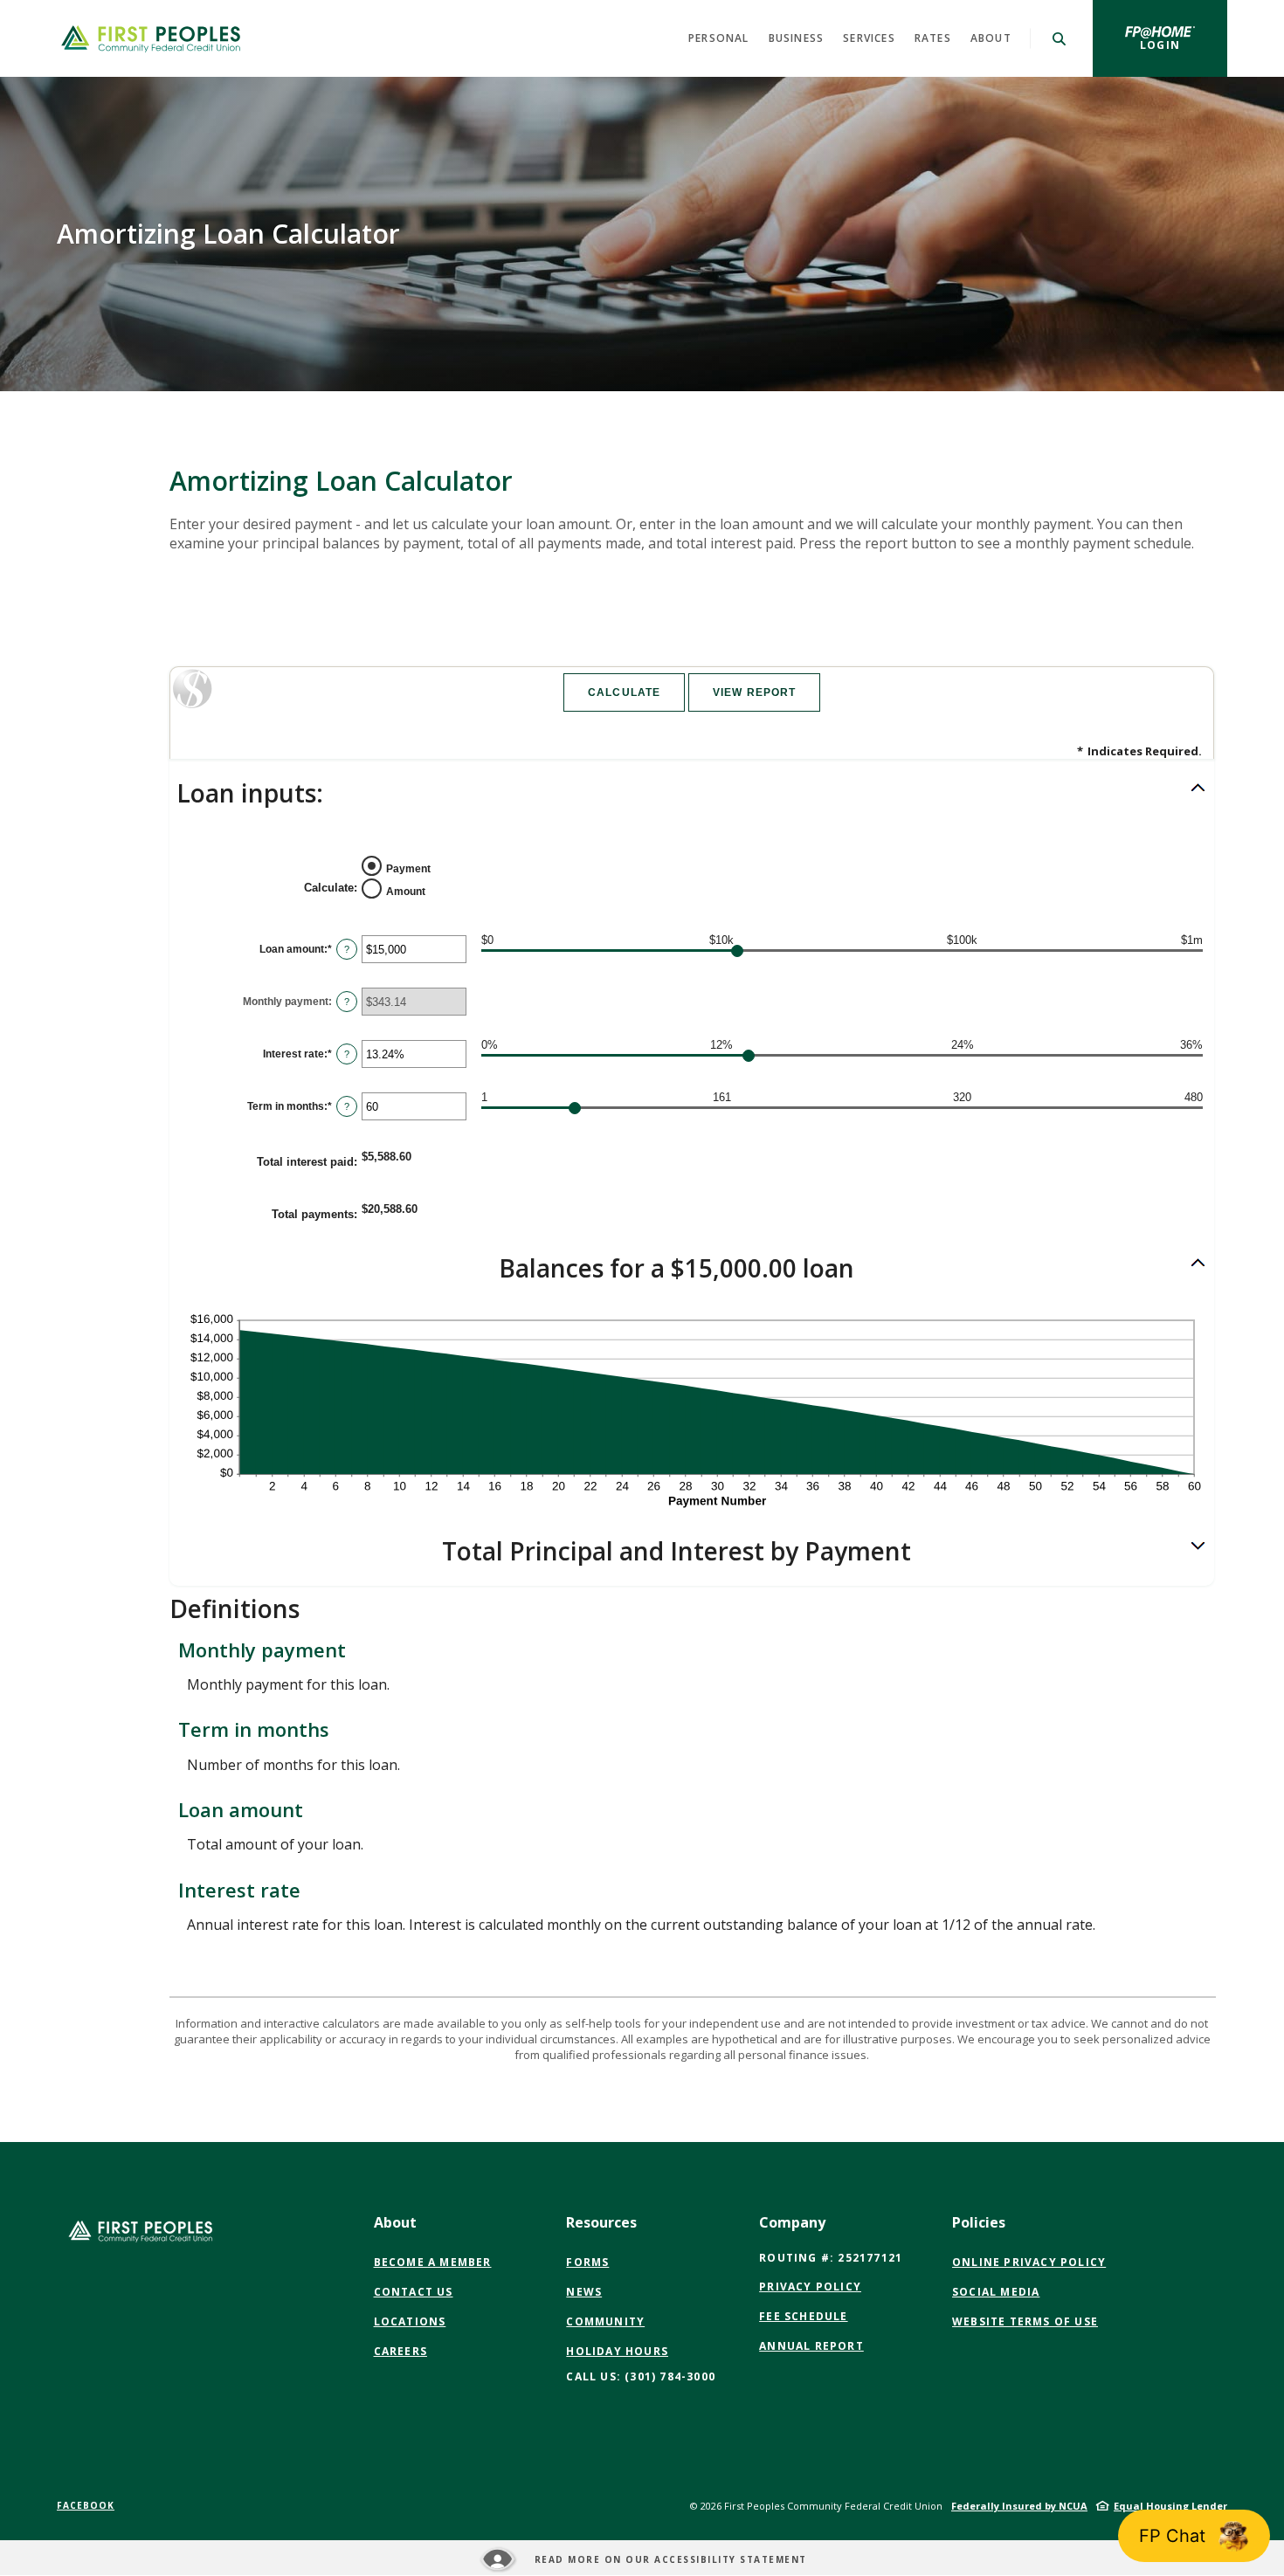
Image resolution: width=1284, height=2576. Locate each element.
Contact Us (414, 2292)
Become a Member (433, 2262)
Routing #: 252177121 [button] (831, 2258)
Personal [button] (719, 38)
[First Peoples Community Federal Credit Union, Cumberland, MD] (151, 39)
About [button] (991, 38)
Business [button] (797, 38)
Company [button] (792, 2222)
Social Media (996, 2292)
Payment (408, 869)
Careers (400, 2351)
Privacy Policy (810, 2287)
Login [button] (1184, 45)
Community (605, 2321)
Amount (406, 892)
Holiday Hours (617, 2351)
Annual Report (811, 2346)
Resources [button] (601, 2222)
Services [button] (869, 38)
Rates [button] (933, 38)
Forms (587, 2262)
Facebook (86, 2505)
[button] (692, 794)
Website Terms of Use (1025, 2322)
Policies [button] (979, 2222)
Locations (410, 2321)
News (584, 2292)
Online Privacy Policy (1029, 2263)
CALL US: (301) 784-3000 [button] (641, 2376)
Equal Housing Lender (1170, 2506)
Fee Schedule (803, 2316)
